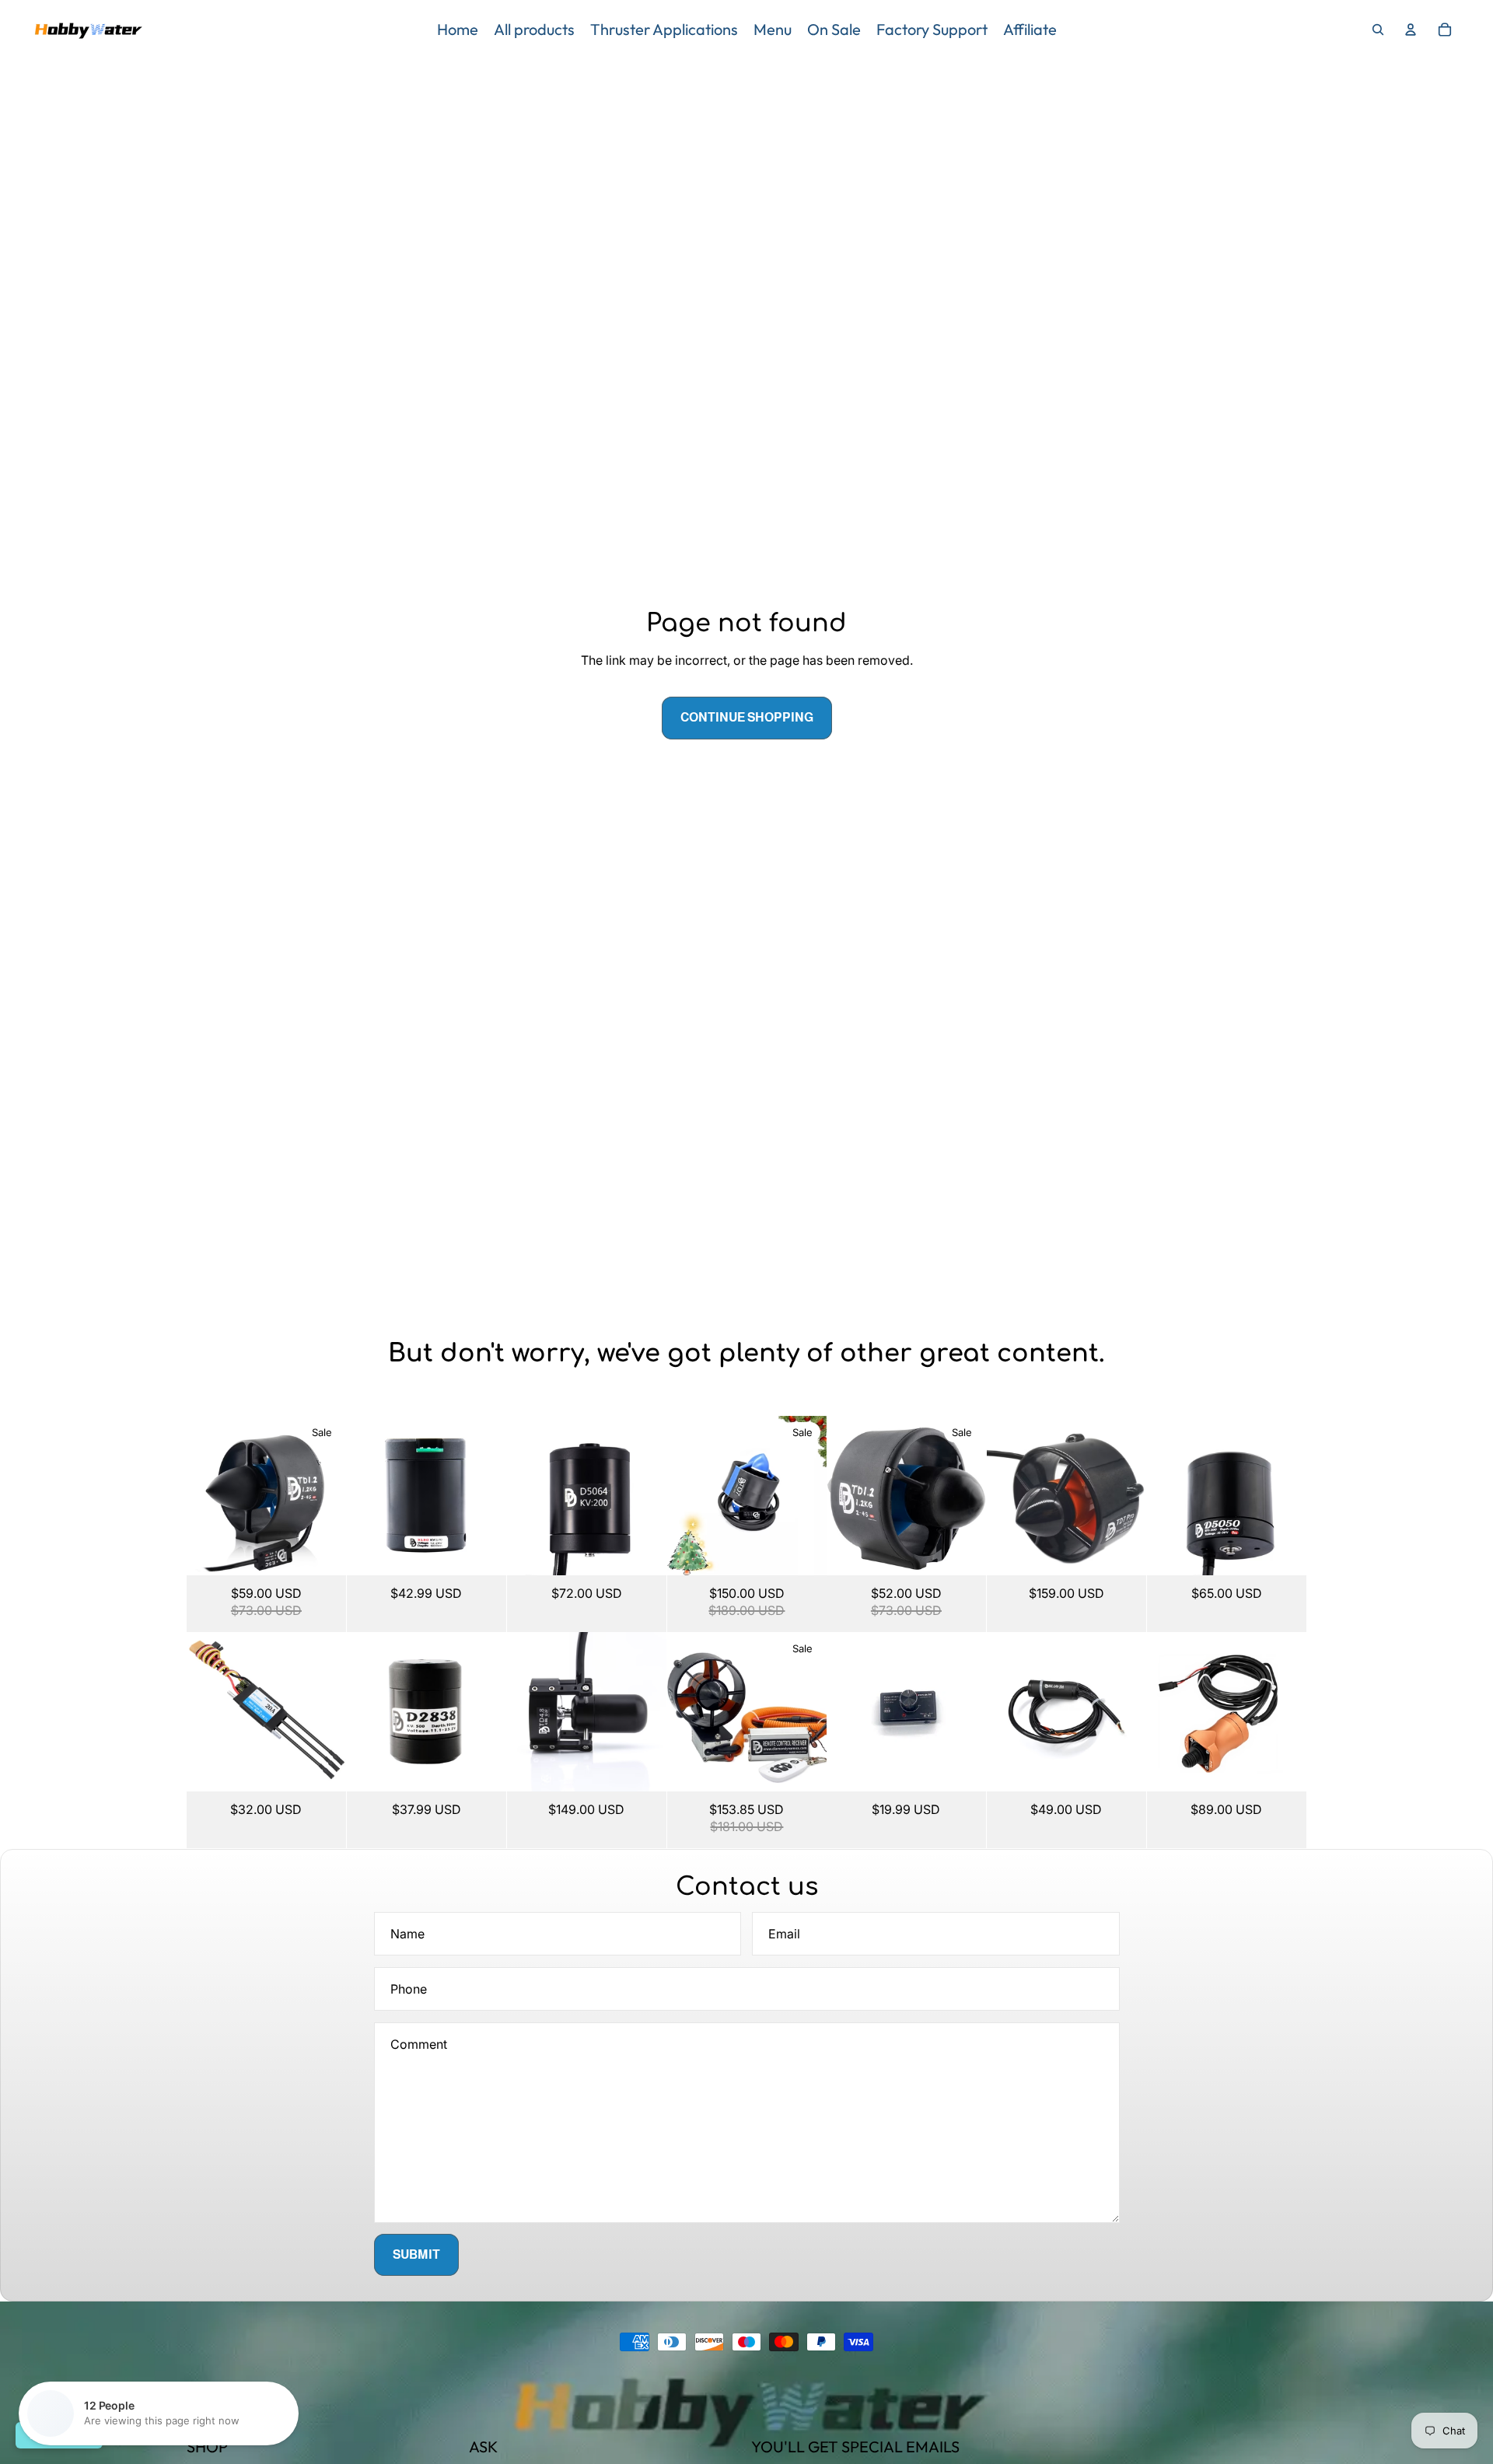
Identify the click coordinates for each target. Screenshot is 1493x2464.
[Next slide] (334, 1495)
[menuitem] (458, 30)
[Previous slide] (199, 1495)
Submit (416, 2254)
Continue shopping (747, 717)
